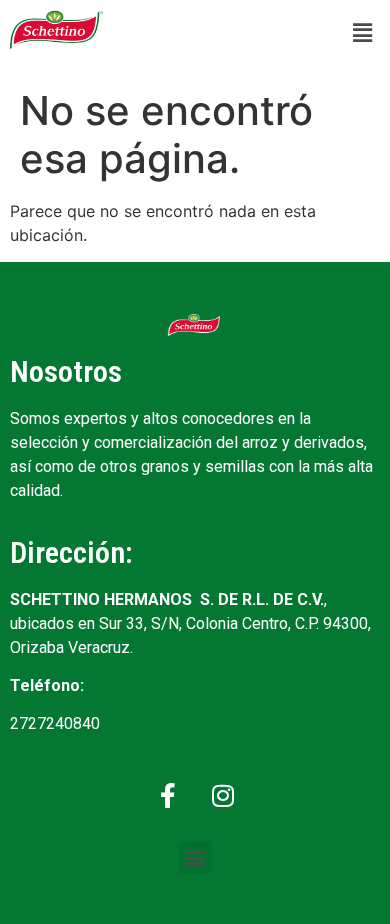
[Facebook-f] (168, 796)
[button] (363, 32)
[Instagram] (223, 796)
